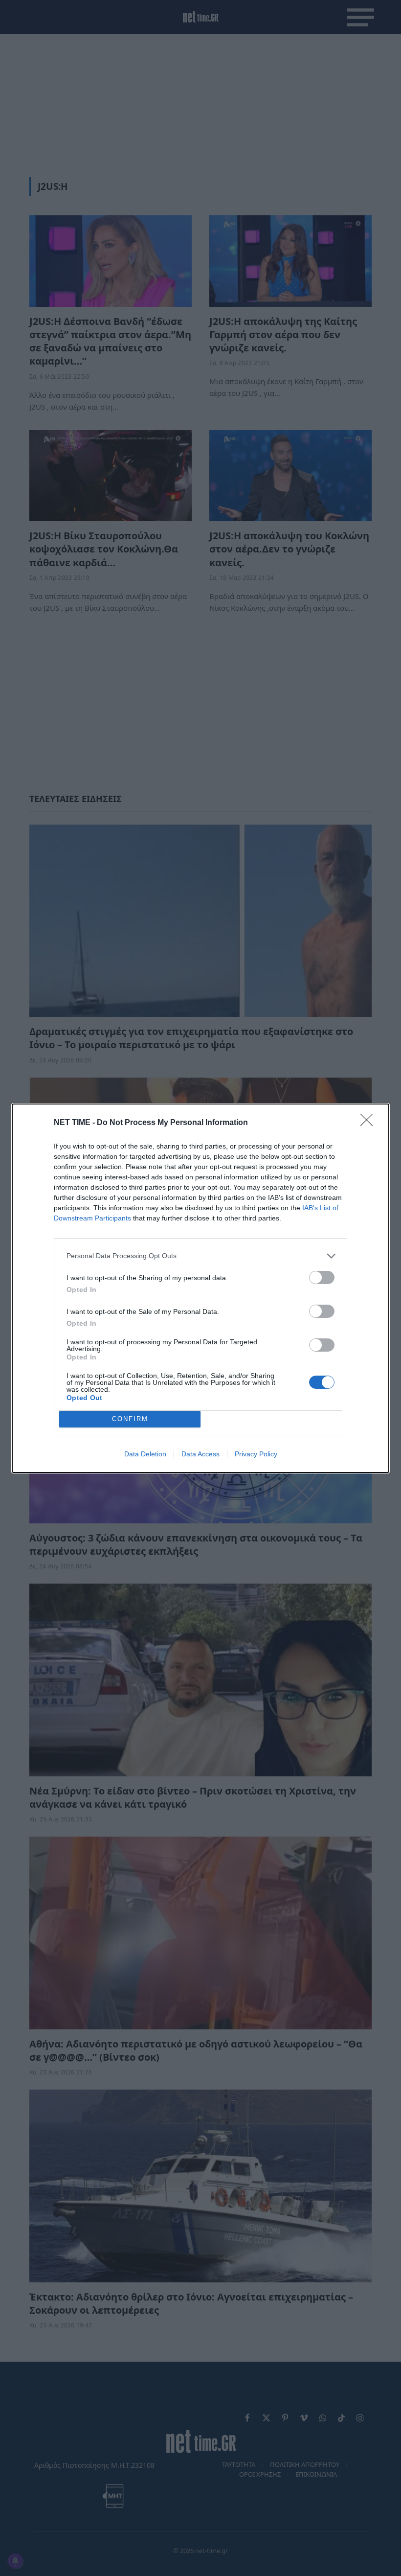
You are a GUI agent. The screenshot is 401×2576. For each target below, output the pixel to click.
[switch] (322, 1277)
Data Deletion (145, 1454)
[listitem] (200, 1256)
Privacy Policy (256, 1454)
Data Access (200, 1454)
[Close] (370, 1123)
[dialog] (200, 1288)
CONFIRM (130, 1419)
